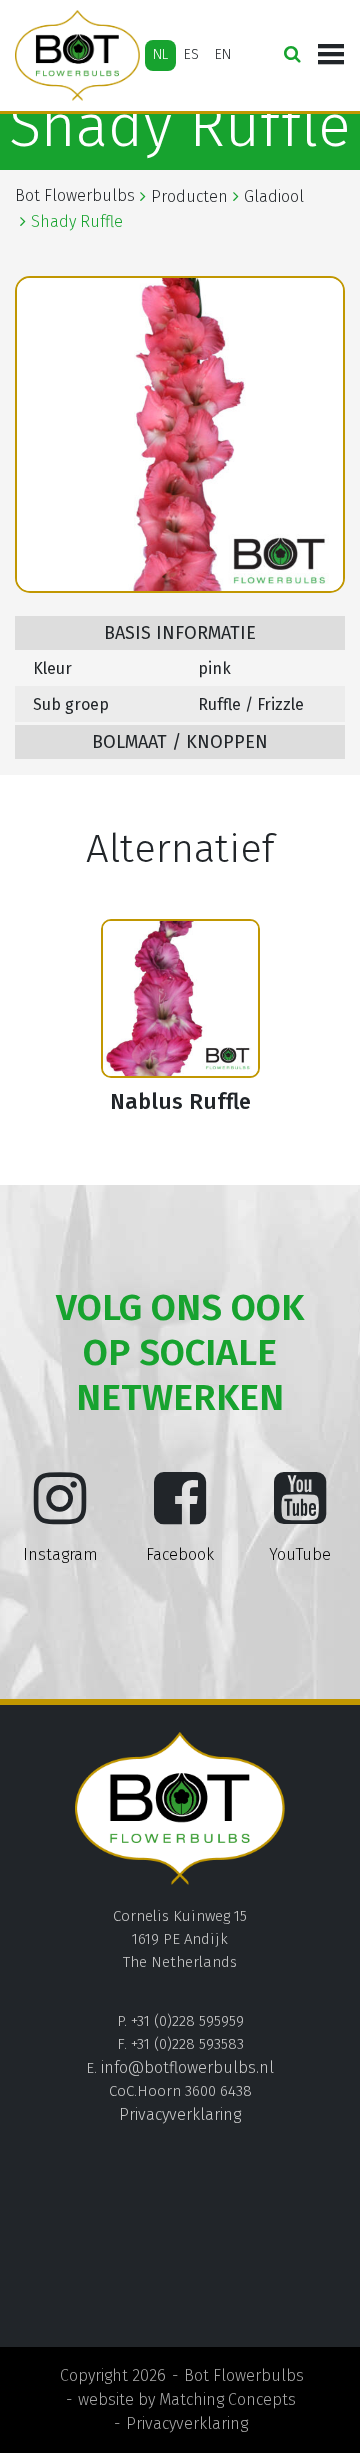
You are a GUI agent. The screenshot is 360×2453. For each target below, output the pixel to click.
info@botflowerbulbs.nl (187, 2067)
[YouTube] (300, 1514)
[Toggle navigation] (331, 55)
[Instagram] (60, 1514)
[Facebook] (180, 1514)
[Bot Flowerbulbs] (77, 55)
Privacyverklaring (180, 2114)
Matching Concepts (227, 2399)
